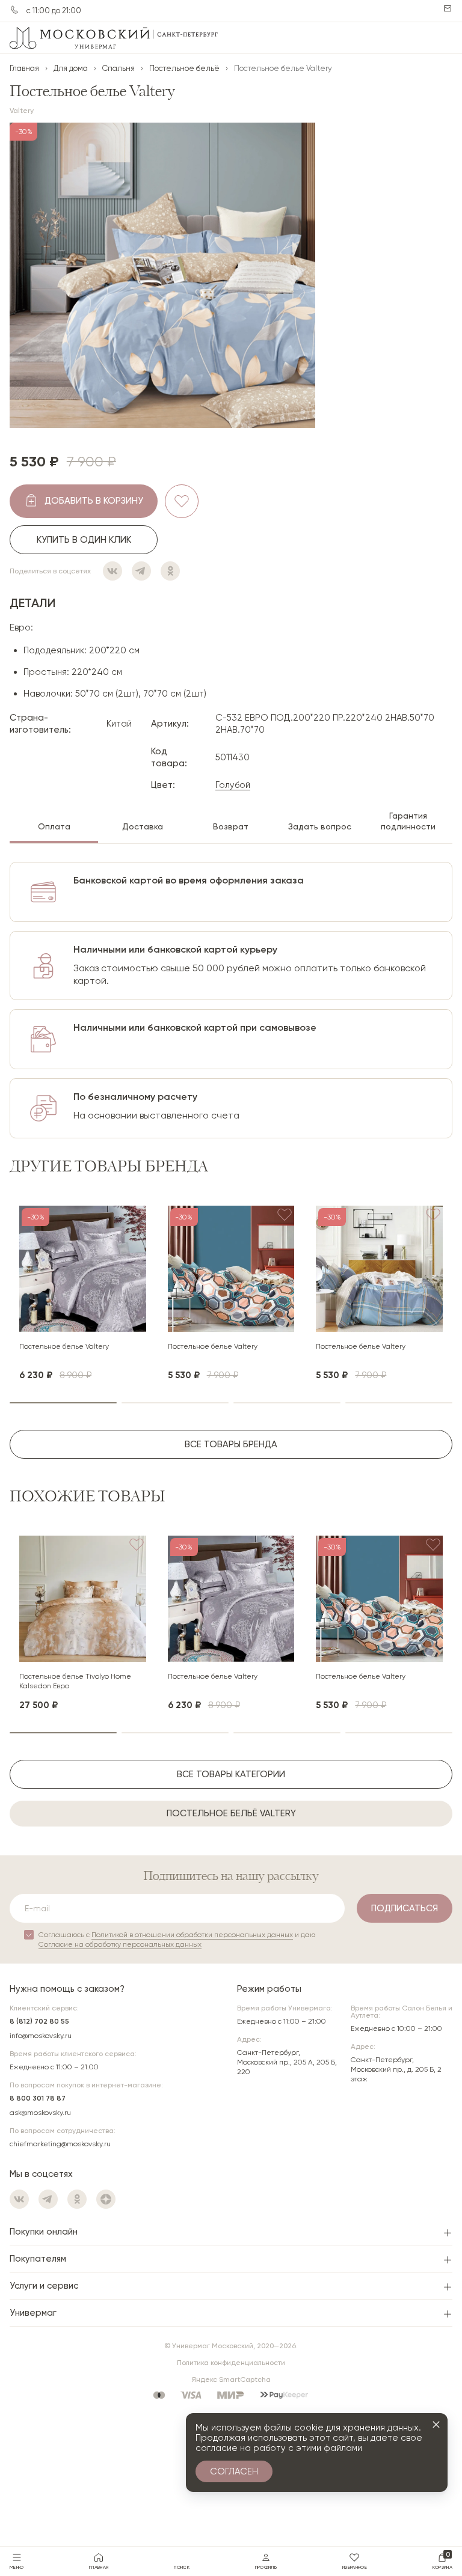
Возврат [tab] (231, 826)
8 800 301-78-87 (14, 10)
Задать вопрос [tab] (320, 826)
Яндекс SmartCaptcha (231, 2379)
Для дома (71, 68)
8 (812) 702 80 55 (39, 2021)
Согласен (234, 2471)
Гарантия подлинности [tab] (408, 821)
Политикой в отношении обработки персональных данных (192, 1935)
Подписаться (405, 1908)
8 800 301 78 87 (38, 2098)
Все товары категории (231, 1774)
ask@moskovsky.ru (40, 2113)
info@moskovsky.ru (41, 2036)
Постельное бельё (184, 68)
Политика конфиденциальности (231, 2363)
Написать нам (448, 8)
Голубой (233, 785)
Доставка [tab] (143, 826)
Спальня (119, 68)
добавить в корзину (94, 501)
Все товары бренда (231, 1444)
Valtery (22, 111)
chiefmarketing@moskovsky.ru (60, 2144)
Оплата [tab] (54, 826)
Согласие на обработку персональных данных (120, 1944)
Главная (24, 68)
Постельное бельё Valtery (231, 1813)
